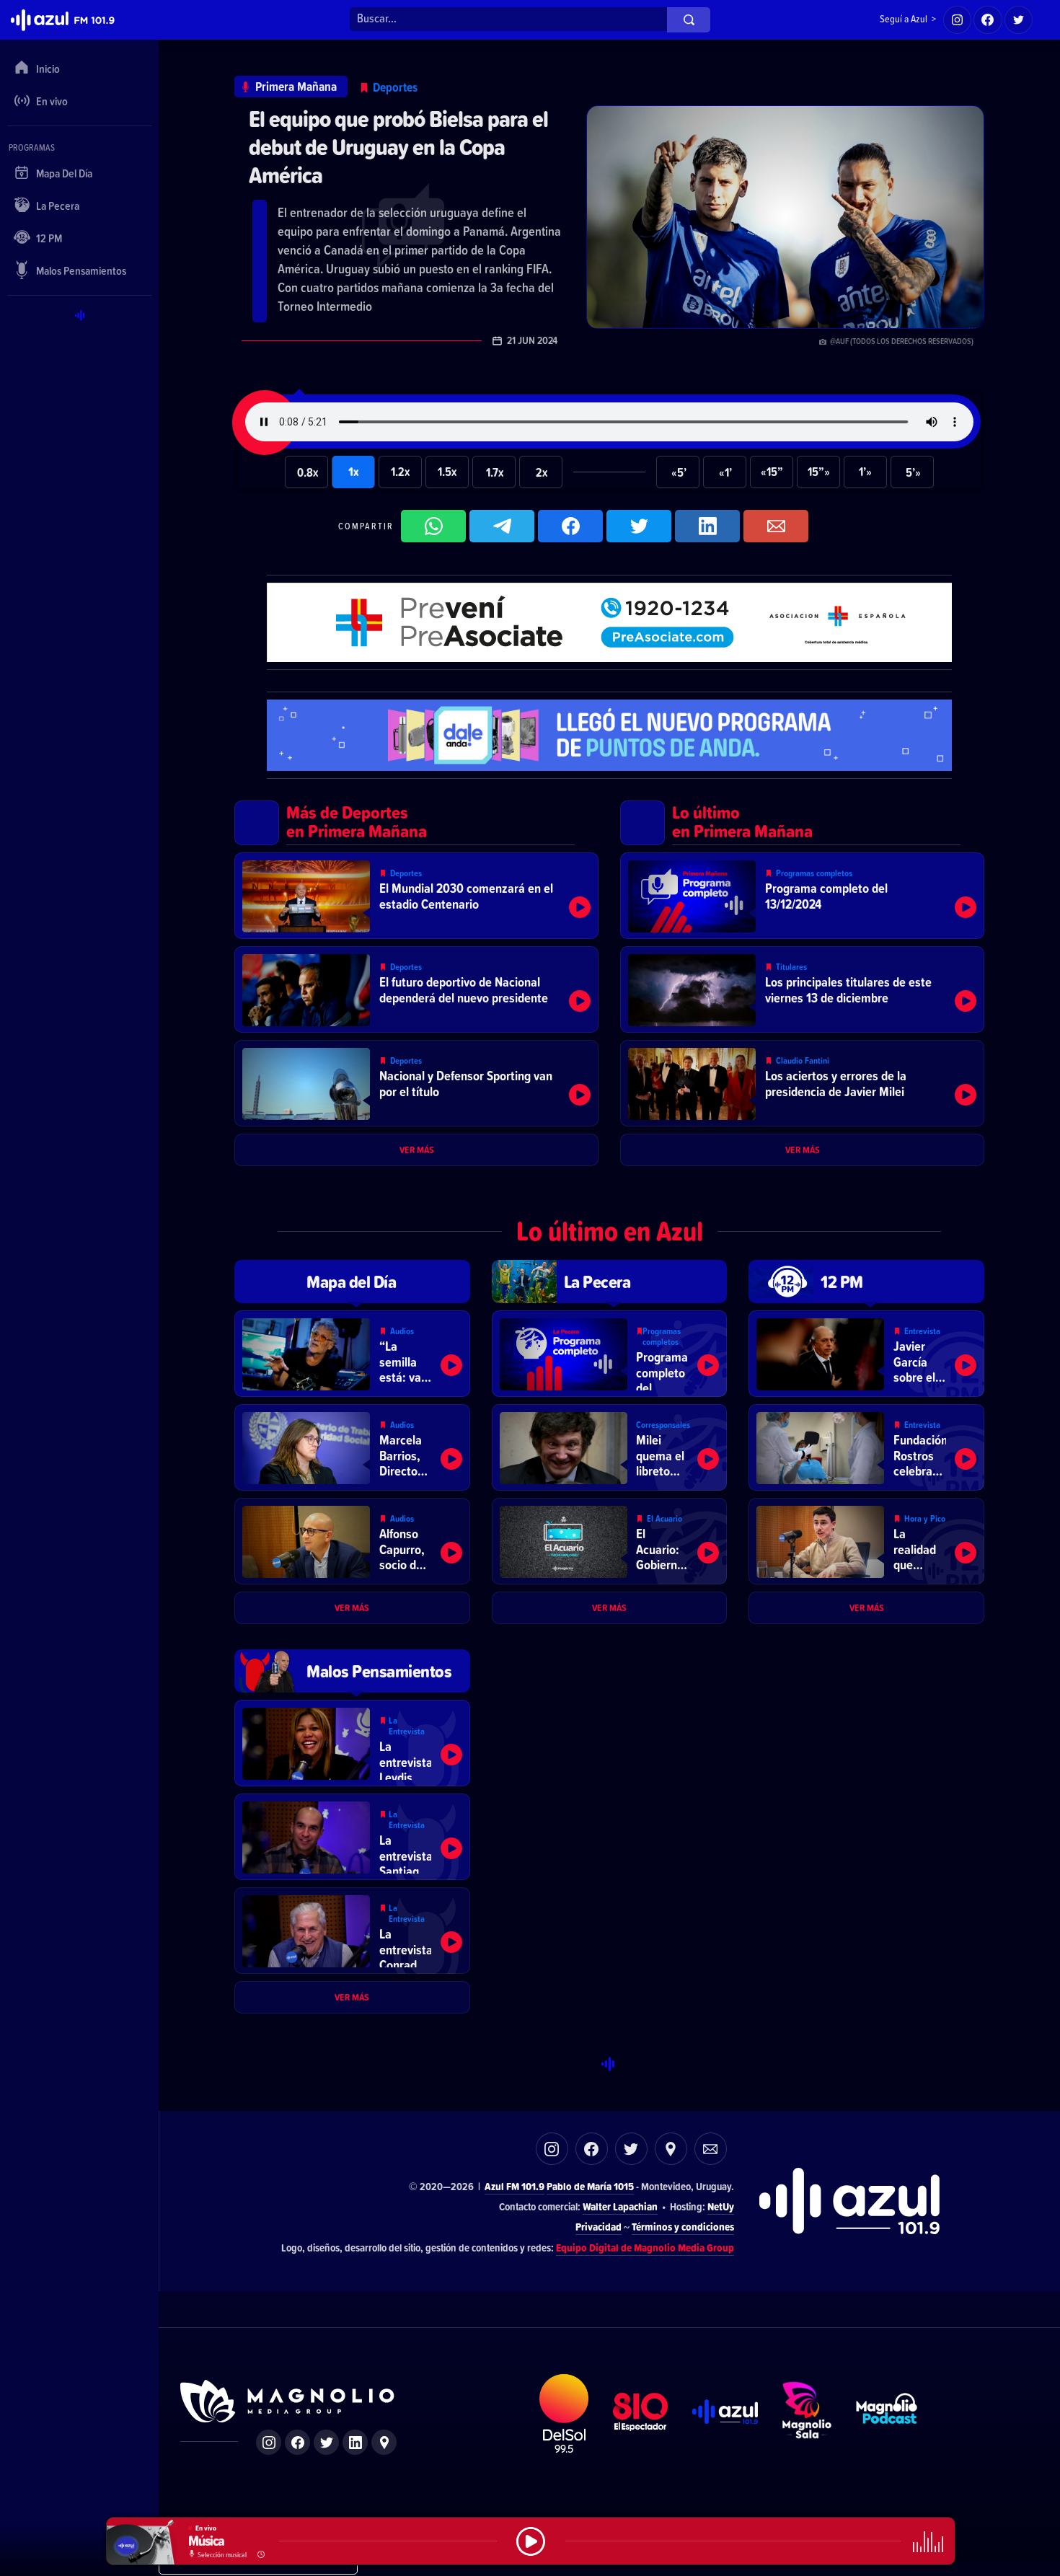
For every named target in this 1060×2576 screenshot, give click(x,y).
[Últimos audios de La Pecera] (610, 1282)
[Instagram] (958, 20)
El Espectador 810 (641, 2414)
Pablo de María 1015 (590, 2186)
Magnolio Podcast (887, 2414)
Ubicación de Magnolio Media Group (384, 2442)
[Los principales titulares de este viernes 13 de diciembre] (802, 989)
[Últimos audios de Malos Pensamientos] (352, 1671)
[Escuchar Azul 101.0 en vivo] (531, 2541)
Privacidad (599, 2227)
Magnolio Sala (807, 2414)
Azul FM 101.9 (514, 2186)
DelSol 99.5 (564, 2414)
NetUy (721, 2206)
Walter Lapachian (620, 2206)
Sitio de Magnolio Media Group (288, 2401)
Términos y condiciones (683, 2227)
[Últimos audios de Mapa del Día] (352, 1282)
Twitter (631, 2149)
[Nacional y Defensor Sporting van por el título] (416, 1083)
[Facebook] (988, 20)
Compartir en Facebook (570, 526)
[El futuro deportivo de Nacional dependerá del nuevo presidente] (416, 989)
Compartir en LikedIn (707, 526)
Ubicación (671, 2149)
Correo (711, 2149)
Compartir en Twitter (639, 526)
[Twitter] (1019, 20)
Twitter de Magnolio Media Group (326, 2442)
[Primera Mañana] (291, 87)
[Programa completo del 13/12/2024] (802, 896)
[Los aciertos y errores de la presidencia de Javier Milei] (802, 1083)
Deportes (395, 87)
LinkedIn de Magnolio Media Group (355, 2442)
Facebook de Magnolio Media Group (297, 2442)
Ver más (417, 1150)
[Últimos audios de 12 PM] (866, 1282)
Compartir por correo (776, 526)
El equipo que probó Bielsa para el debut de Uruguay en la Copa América (398, 147)
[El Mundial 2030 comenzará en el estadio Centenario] (416, 896)
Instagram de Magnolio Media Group (269, 2442)
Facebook (592, 2149)
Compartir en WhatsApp (433, 526)
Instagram (552, 2149)
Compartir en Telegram (502, 526)
